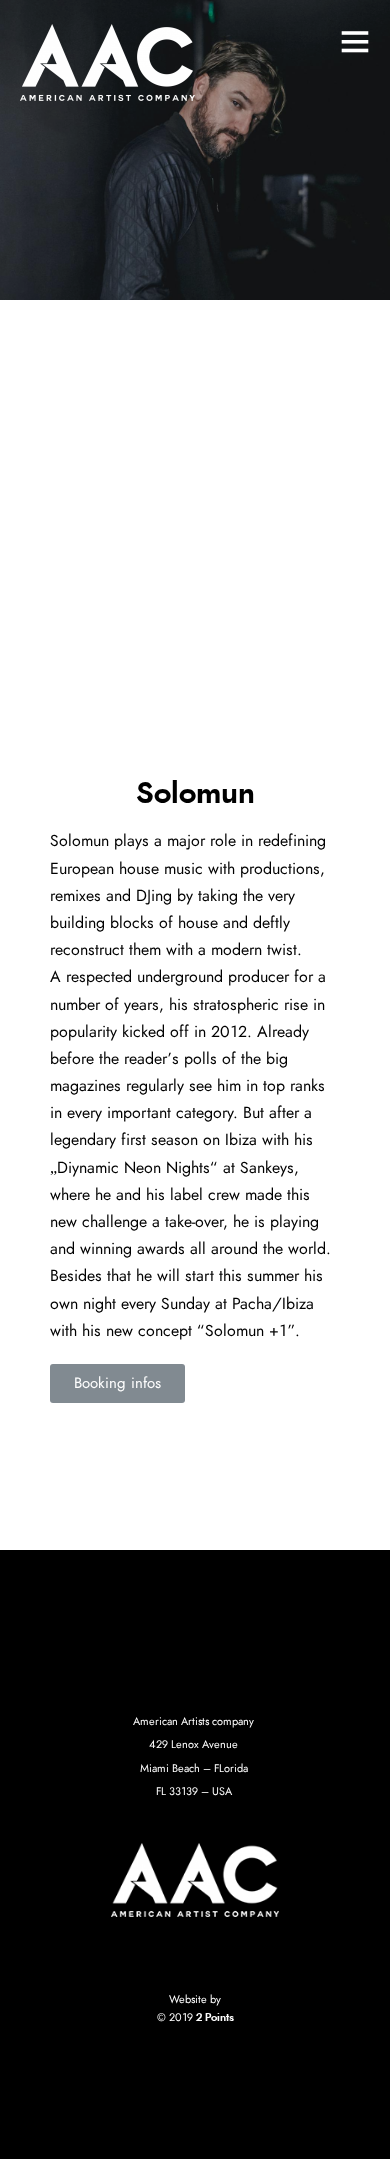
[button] (117, 1383)
